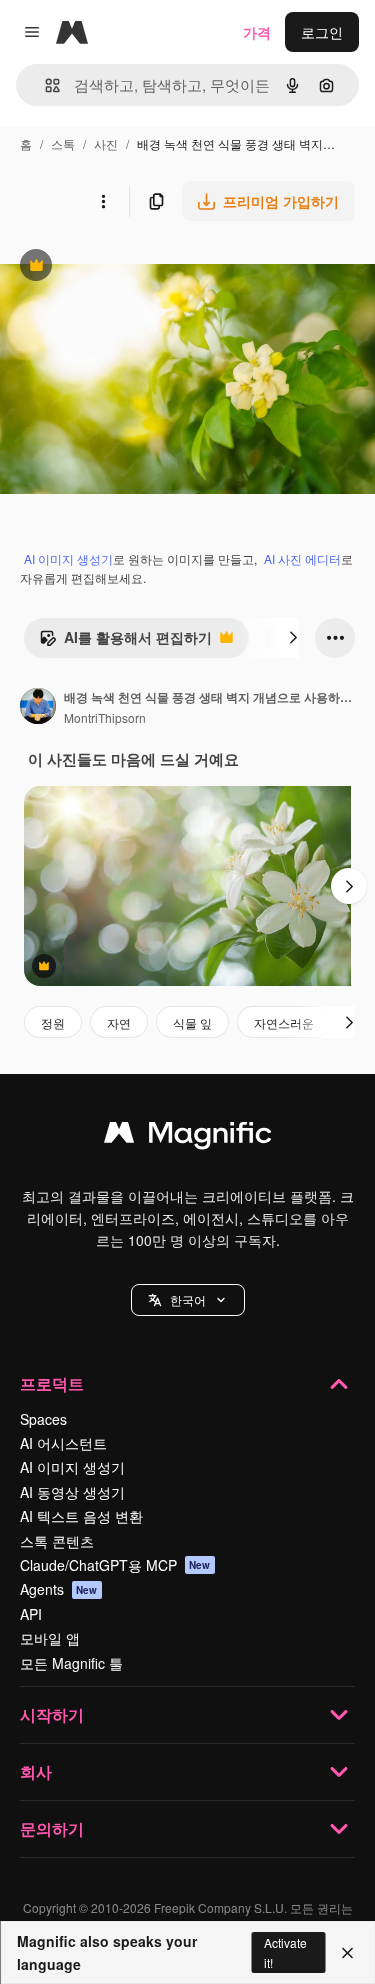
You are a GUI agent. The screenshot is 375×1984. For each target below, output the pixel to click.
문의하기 (52, 1828)
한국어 (188, 1299)
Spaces (43, 1419)
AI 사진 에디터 (302, 558)
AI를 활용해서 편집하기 (125, 642)
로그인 (322, 32)
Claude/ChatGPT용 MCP (115, 1565)
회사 (36, 1771)
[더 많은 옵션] (103, 201)
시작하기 (52, 1714)
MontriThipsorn (105, 717)
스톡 (63, 143)
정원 (53, 1022)
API (31, 1614)
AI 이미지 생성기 (68, 558)
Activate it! (285, 1952)
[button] (188, 1300)
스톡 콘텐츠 (57, 1541)
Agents (59, 1589)
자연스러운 (284, 1022)
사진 (106, 143)
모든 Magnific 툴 (71, 1663)
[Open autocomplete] (44, 85)
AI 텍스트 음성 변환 (81, 1516)
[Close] (347, 1953)
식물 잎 (192, 1022)
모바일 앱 (50, 1638)
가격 (257, 32)
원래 (115, 267)
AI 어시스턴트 (63, 1443)
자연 (119, 1022)
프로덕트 (52, 1383)
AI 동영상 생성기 (72, 1492)
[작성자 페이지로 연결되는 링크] (38, 708)
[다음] (293, 638)
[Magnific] (188, 1137)
